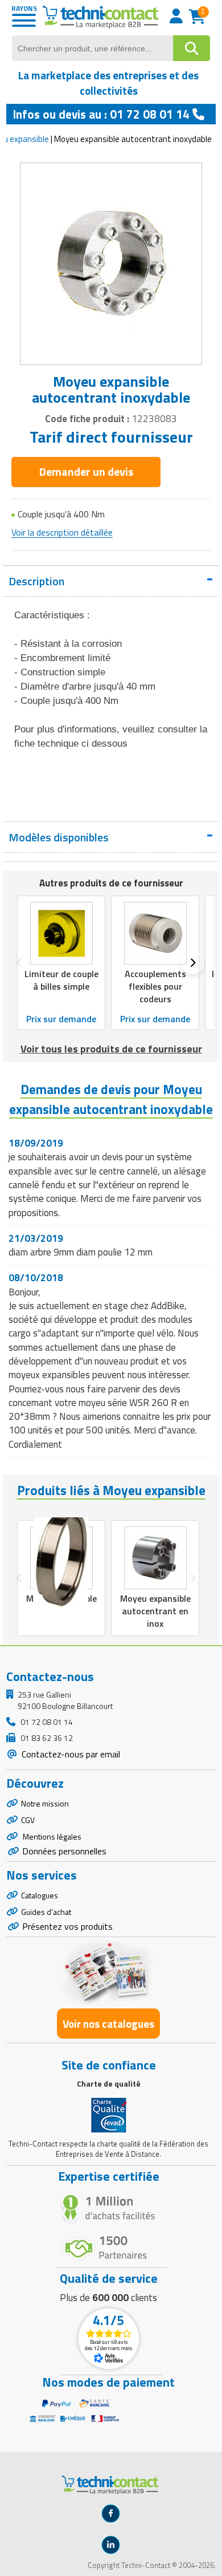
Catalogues (40, 1895)
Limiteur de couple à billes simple (61, 980)
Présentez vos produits (67, 1926)
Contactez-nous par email (70, 1754)
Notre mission (45, 1803)
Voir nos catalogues (108, 2024)
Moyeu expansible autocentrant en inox (155, 1611)
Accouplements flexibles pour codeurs (155, 986)
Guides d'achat (46, 1912)
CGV (28, 1820)
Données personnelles (64, 1851)
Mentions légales (51, 1836)
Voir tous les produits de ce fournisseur (111, 1049)
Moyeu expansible (61, 1598)
